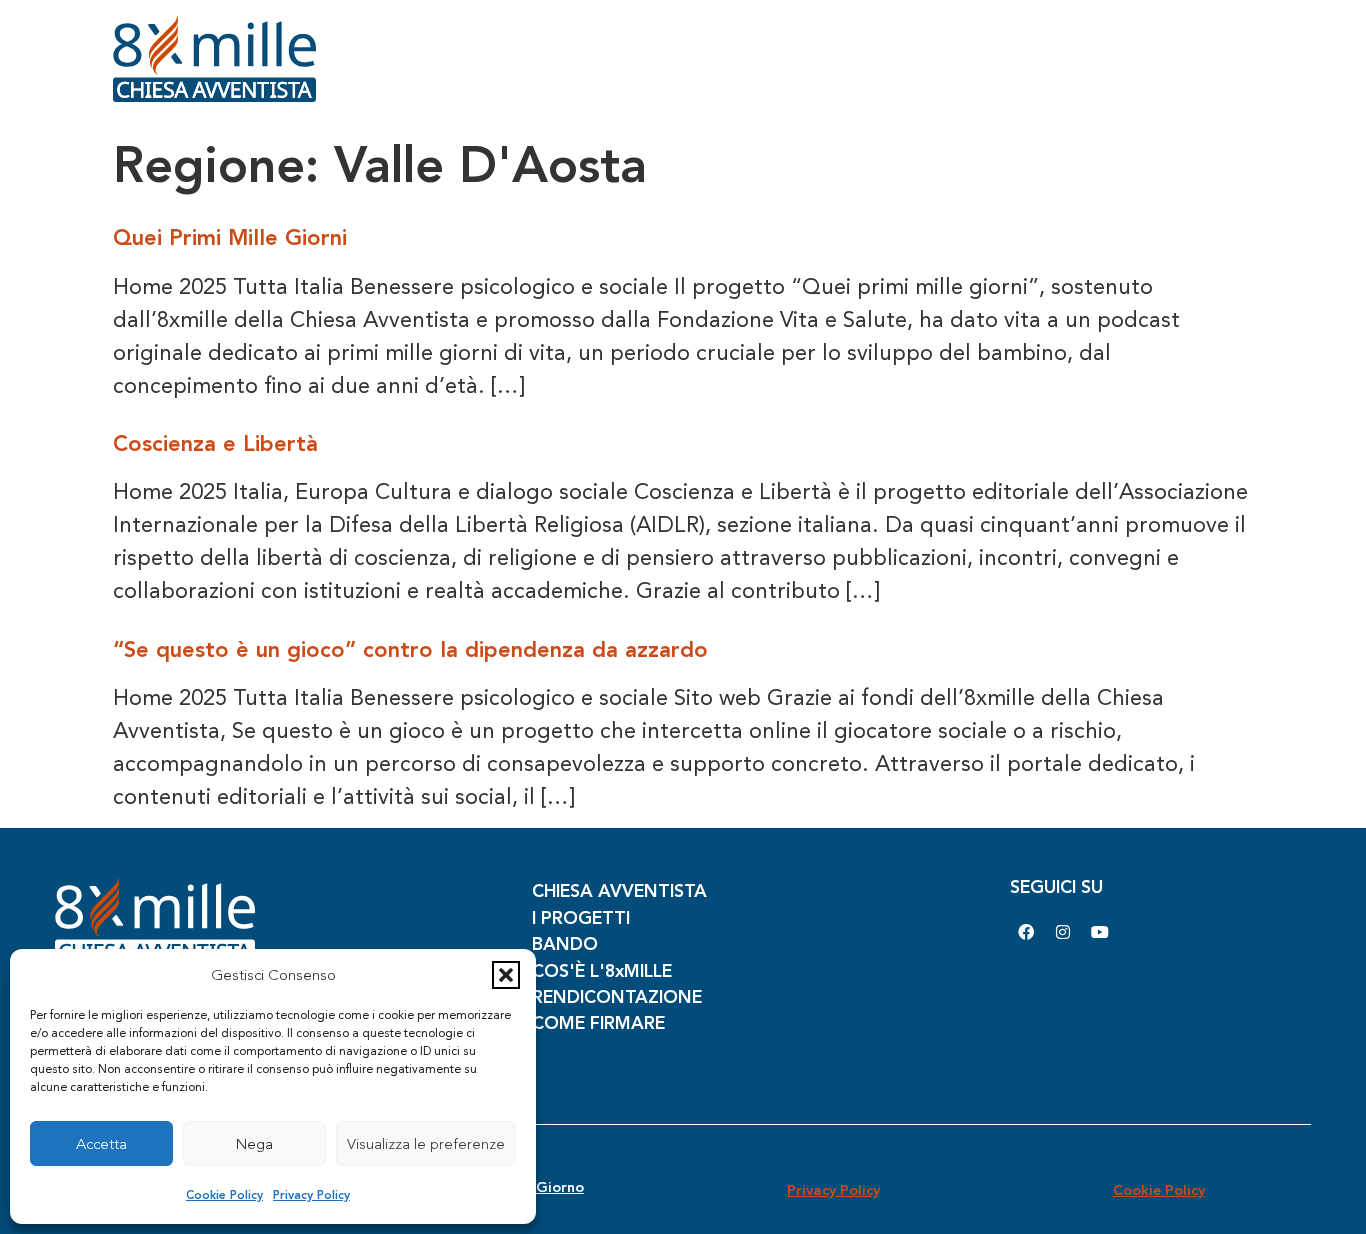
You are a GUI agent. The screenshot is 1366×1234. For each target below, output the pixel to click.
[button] (506, 975)
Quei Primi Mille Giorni (230, 237)
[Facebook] (1026, 932)
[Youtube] (1100, 932)
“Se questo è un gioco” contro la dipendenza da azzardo (410, 649)
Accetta (101, 1144)
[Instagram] (1063, 932)
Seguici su (1056, 886)
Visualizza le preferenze (426, 1144)
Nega (254, 1144)
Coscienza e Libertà (215, 443)
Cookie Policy (224, 1195)
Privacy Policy (311, 1195)
